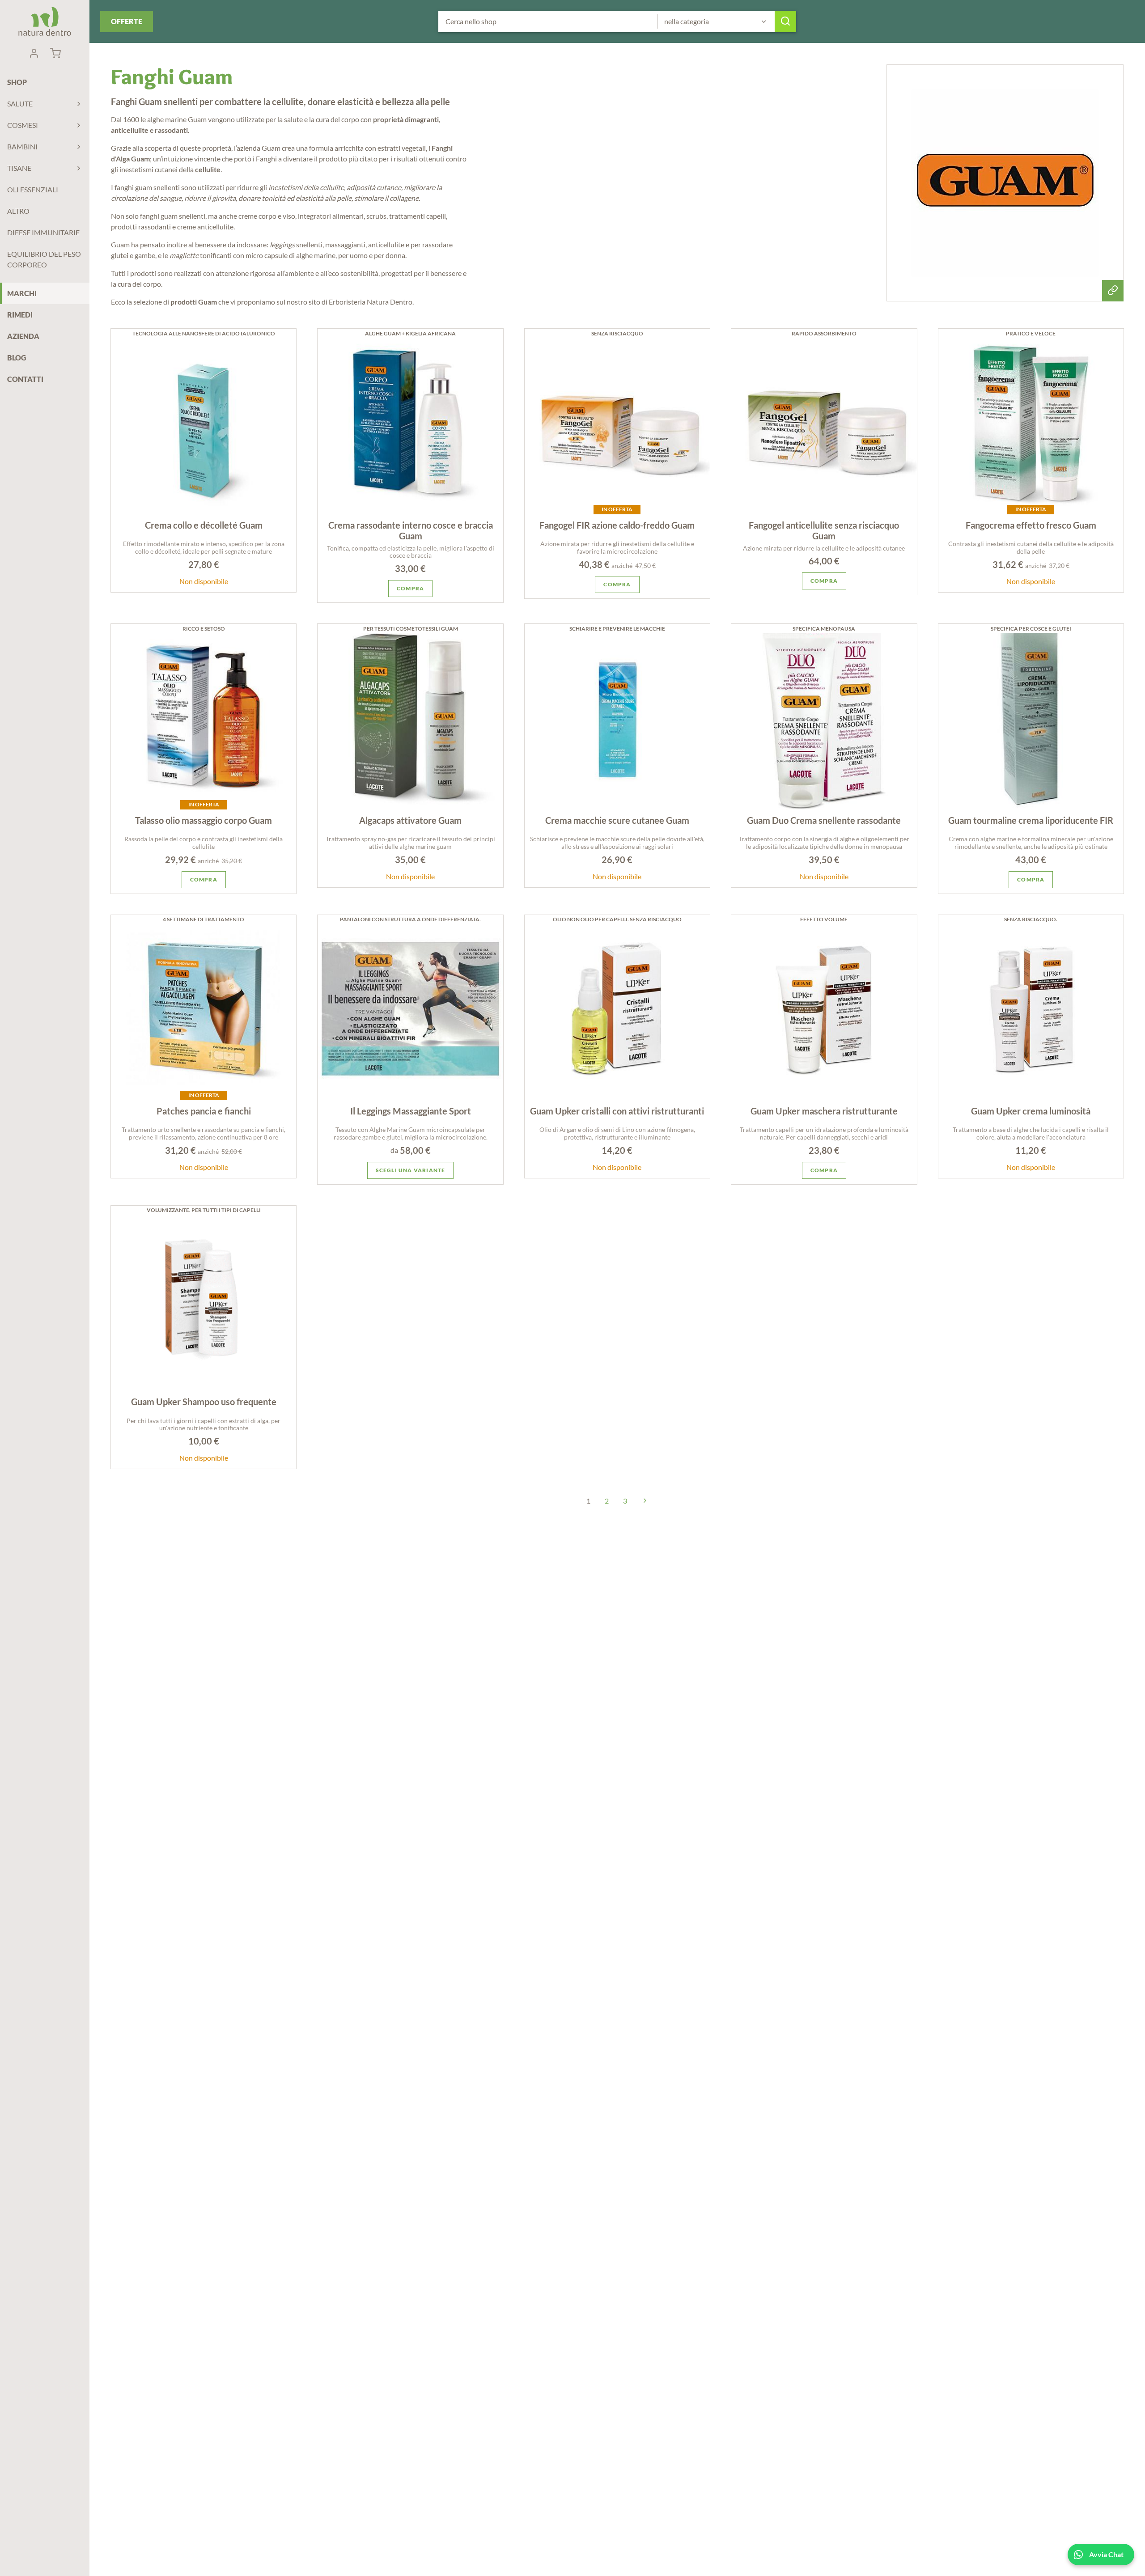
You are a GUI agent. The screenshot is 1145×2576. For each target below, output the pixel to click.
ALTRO (18, 211)
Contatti (25, 379)
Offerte (127, 21)
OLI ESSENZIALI (33, 189)
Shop (17, 82)
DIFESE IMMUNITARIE (43, 232)
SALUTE (20, 104)
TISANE (19, 168)
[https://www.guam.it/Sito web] (1005, 183)
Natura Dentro (45, 21)
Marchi (22, 293)
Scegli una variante (411, 1170)
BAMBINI (22, 146)
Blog (17, 358)
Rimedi (20, 315)
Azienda (23, 336)
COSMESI (23, 125)
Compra (410, 588)
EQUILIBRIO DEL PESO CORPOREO (44, 259)
